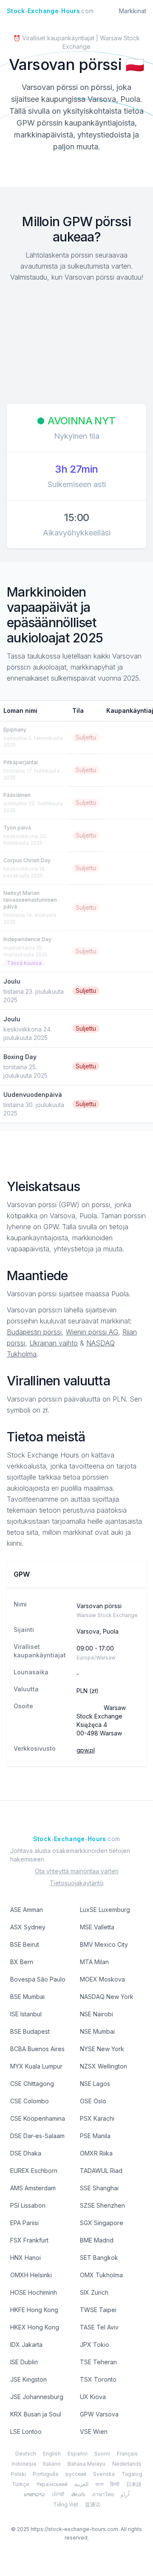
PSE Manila (95, 2136)
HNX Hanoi (25, 2258)
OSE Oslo (93, 2101)
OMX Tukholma (101, 2275)
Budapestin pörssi (34, 1332)
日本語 (134, 2484)
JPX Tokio (95, 2345)
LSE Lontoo (26, 2432)
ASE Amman (27, 1910)
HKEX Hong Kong (35, 2327)
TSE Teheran (98, 2362)
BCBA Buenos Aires (37, 2049)
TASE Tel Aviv (99, 2327)
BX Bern (22, 1962)
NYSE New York (102, 2049)
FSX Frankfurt (29, 2240)
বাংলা (99, 2484)
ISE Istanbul (26, 2014)
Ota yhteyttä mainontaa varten (77, 1871)
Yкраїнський (52, 2484)
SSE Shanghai (99, 2188)
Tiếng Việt (66, 2505)
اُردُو (125, 2494)
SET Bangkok (99, 2258)
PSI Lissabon (28, 2205)
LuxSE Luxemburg (105, 1910)
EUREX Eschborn (34, 2171)
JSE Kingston (28, 2379)
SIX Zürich (94, 2292)
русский (76, 2474)
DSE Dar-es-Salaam (37, 2136)
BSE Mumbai (27, 1997)
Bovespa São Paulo (38, 1979)
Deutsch (26, 2454)
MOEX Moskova (102, 1979)
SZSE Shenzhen (102, 2205)
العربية (81, 2484)
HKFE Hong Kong (34, 2310)
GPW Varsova (99, 2414)
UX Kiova (93, 2397)
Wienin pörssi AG (92, 1332)
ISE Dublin (24, 2362)
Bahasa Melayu (86, 2464)
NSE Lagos (95, 2084)
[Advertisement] (76, 344)
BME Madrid (97, 2240)
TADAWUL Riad (101, 2171)
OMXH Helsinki (31, 2275)
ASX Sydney (28, 1927)
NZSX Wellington (103, 2066)
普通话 (93, 2505)
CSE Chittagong (32, 2084)
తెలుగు (78, 2494)
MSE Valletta (97, 1927)
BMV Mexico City (104, 1944)
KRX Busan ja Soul (36, 2414)
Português (46, 2474)
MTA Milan (94, 1962)
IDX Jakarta (26, 2345)
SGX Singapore (102, 2223)
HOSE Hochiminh (34, 2292)
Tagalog (132, 2474)
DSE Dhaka (26, 2153)
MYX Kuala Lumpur (36, 2066)
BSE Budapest (30, 2031)
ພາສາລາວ (34, 2494)
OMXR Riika (96, 2153)
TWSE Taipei (98, 2310)
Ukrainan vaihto (54, 1343)
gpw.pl (86, 1750)
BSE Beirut (25, 1944)
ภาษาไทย (103, 2494)
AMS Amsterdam (33, 2188)
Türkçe (21, 2484)
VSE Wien (94, 2432)
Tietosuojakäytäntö (77, 1883)
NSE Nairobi (96, 2014)
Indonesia (24, 2464)
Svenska (104, 2474)
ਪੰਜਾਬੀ (58, 2494)
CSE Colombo (30, 2101)
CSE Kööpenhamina (38, 2118)
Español (78, 2454)
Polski (18, 2474)
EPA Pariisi (24, 2223)
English (52, 2454)
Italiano (52, 2464)
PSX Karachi (97, 2118)
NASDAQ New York (107, 1997)
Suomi (102, 2454)
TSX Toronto (98, 2379)
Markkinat (133, 11)
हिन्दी (115, 2484)
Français (127, 2454)
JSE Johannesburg (37, 2397)
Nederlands (127, 2464)
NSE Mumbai (97, 2031)
